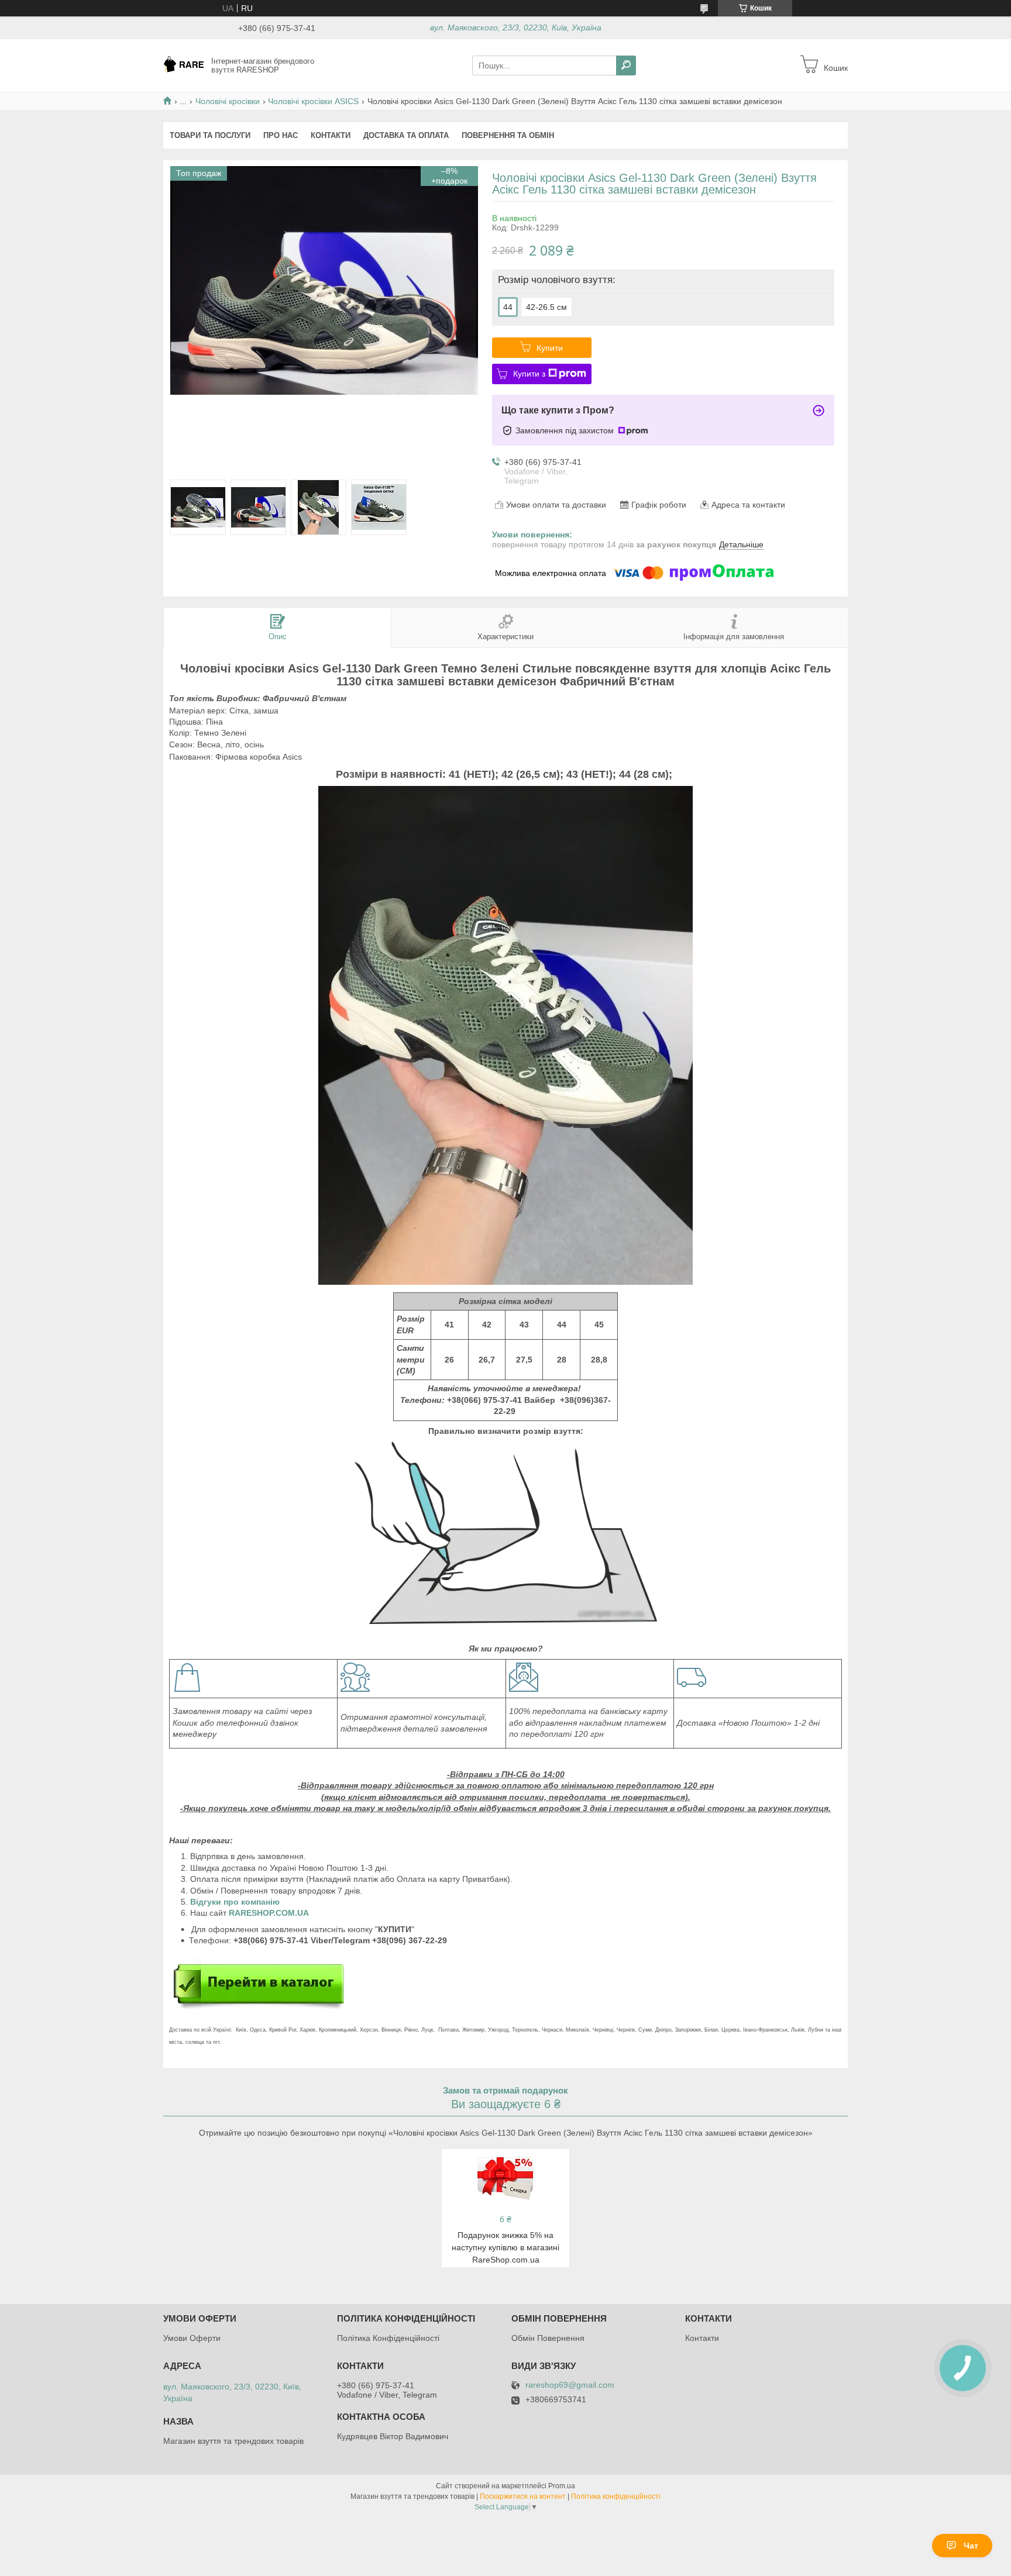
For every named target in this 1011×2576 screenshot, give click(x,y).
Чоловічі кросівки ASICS (313, 101)
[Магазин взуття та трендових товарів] (184, 65)
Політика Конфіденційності (388, 2338)
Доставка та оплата (406, 135)
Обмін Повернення (548, 2338)
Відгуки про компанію (236, 1902)
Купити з (529, 374)
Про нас (281, 135)
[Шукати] (626, 65)
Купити (550, 348)
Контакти (331, 135)
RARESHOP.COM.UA (269, 1913)
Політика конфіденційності (616, 2496)
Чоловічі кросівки (228, 101)
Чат (971, 2546)
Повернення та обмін (508, 135)
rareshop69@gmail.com (570, 2385)
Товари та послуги (210, 135)
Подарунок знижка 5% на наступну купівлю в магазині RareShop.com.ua (505, 2247)
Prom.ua (562, 2486)
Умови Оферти (192, 2338)
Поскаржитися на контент (523, 2496)
